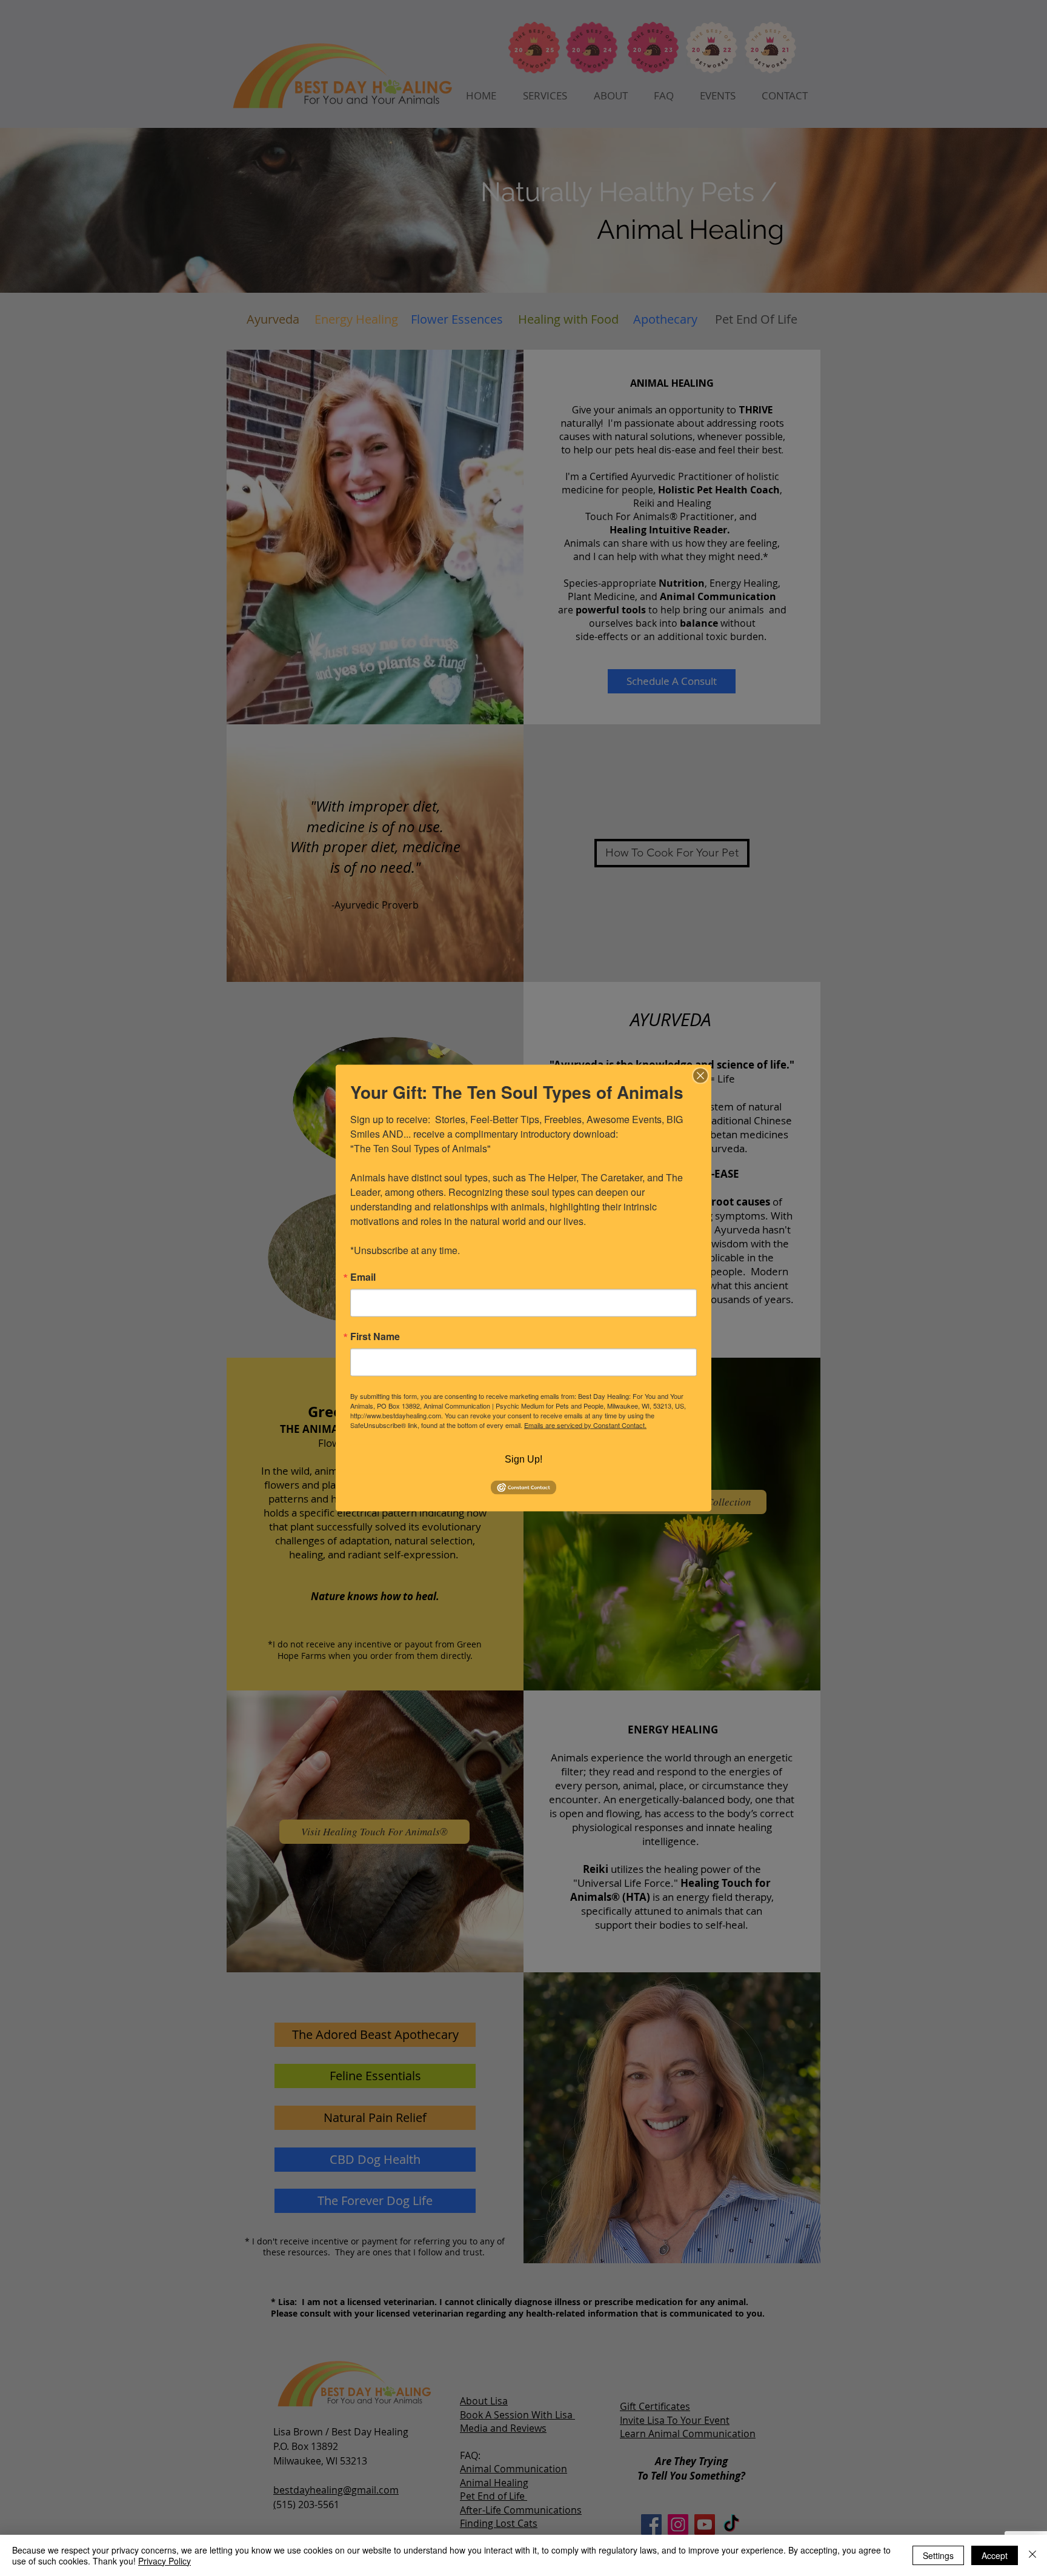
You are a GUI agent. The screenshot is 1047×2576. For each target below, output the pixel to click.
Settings (938, 2555)
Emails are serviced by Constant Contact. (585, 1425)
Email (363, 1277)
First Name (375, 1336)
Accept (995, 2555)
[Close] (700, 1076)
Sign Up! (523, 1459)
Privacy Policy (165, 2561)
